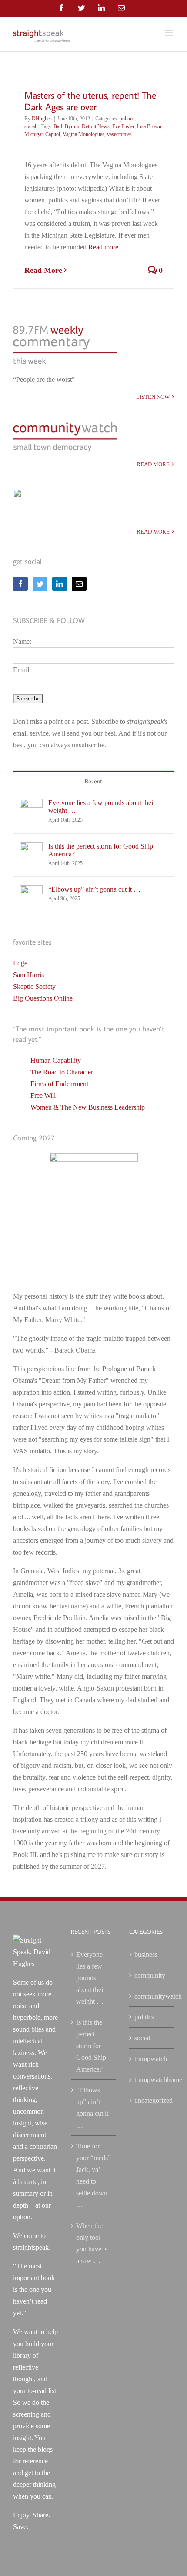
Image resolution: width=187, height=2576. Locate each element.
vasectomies (119, 134)
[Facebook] (20, 584)
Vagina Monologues (83, 134)
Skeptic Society (34, 986)
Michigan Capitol (42, 134)
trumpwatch (151, 2059)
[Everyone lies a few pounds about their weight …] (31, 805)
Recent (93, 781)
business (146, 1954)
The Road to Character (62, 1072)
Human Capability (56, 1060)
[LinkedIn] (60, 584)
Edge (20, 963)
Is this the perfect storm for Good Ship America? (101, 850)
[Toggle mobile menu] (169, 33)
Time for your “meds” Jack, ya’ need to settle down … (93, 2175)
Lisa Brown (149, 126)
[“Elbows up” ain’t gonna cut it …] (31, 891)
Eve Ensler (123, 126)
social (30, 126)
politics (127, 119)
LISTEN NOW (153, 397)
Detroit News (96, 126)
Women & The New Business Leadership (88, 1107)
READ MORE (153, 464)
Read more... (106, 247)
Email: (22, 670)
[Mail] (79, 584)
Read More (43, 270)
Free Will (43, 1096)
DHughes (42, 119)
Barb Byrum (66, 126)
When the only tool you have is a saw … (92, 2243)
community (150, 1975)
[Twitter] (40, 584)
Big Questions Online (43, 998)
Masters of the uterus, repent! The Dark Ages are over (90, 101)
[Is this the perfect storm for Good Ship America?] (31, 848)
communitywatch (152, 1996)
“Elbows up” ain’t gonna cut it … (94, 889)
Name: (22, 642)
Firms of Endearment (59, 1084)
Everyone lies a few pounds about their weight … (102, 807)
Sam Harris (28, 975)
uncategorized (152, 2100)
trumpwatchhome (152, 2080)
